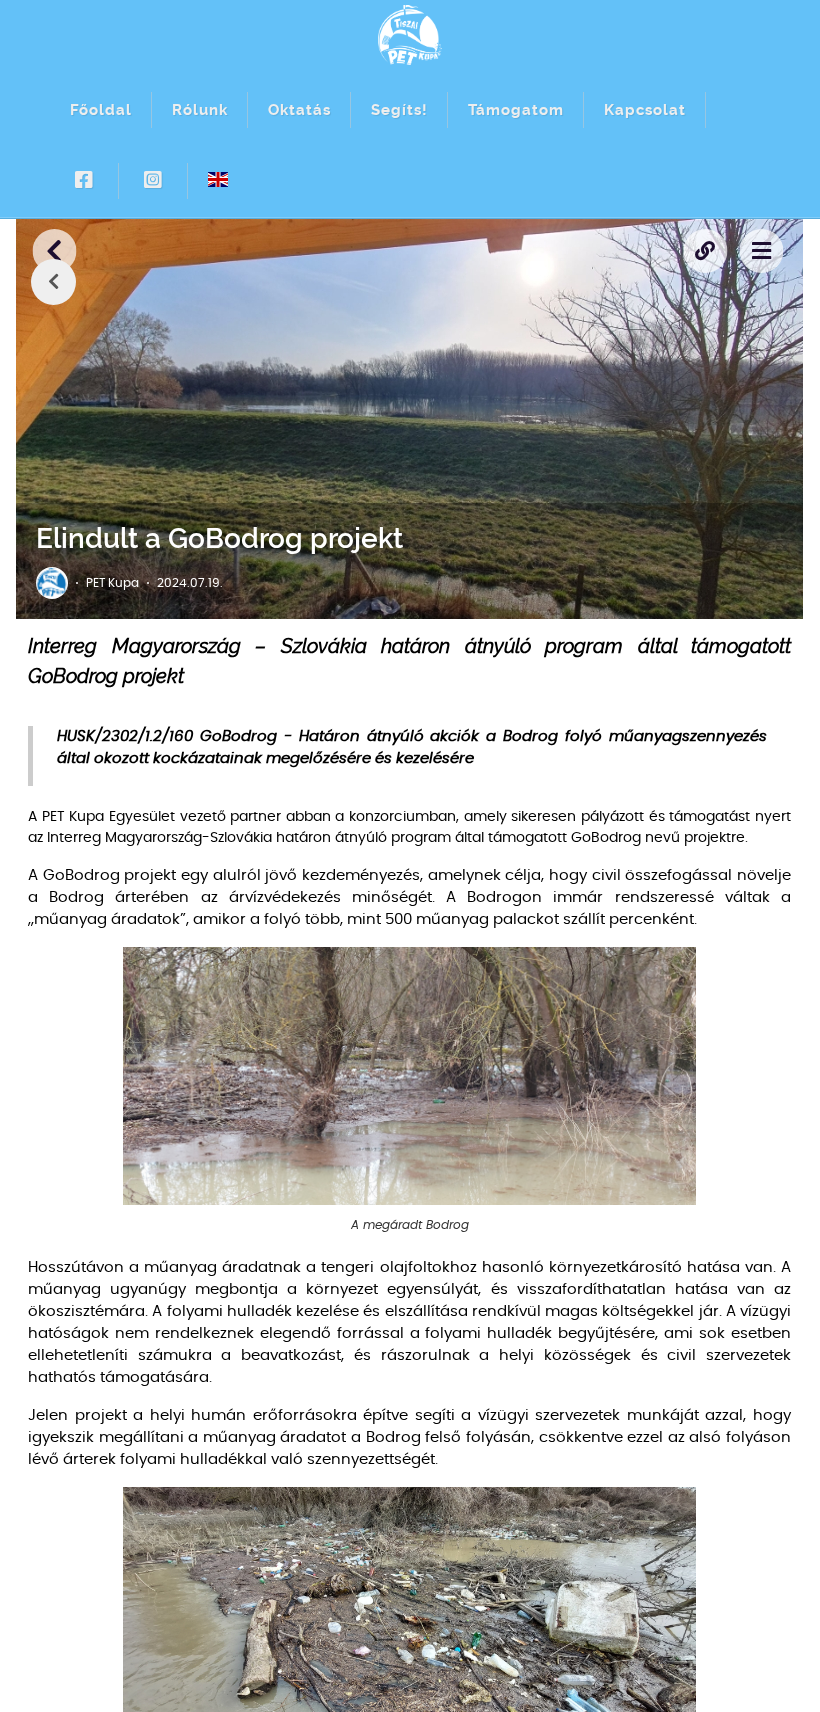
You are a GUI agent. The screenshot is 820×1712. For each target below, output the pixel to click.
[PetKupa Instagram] (153, 181)
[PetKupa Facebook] (84, 181)
